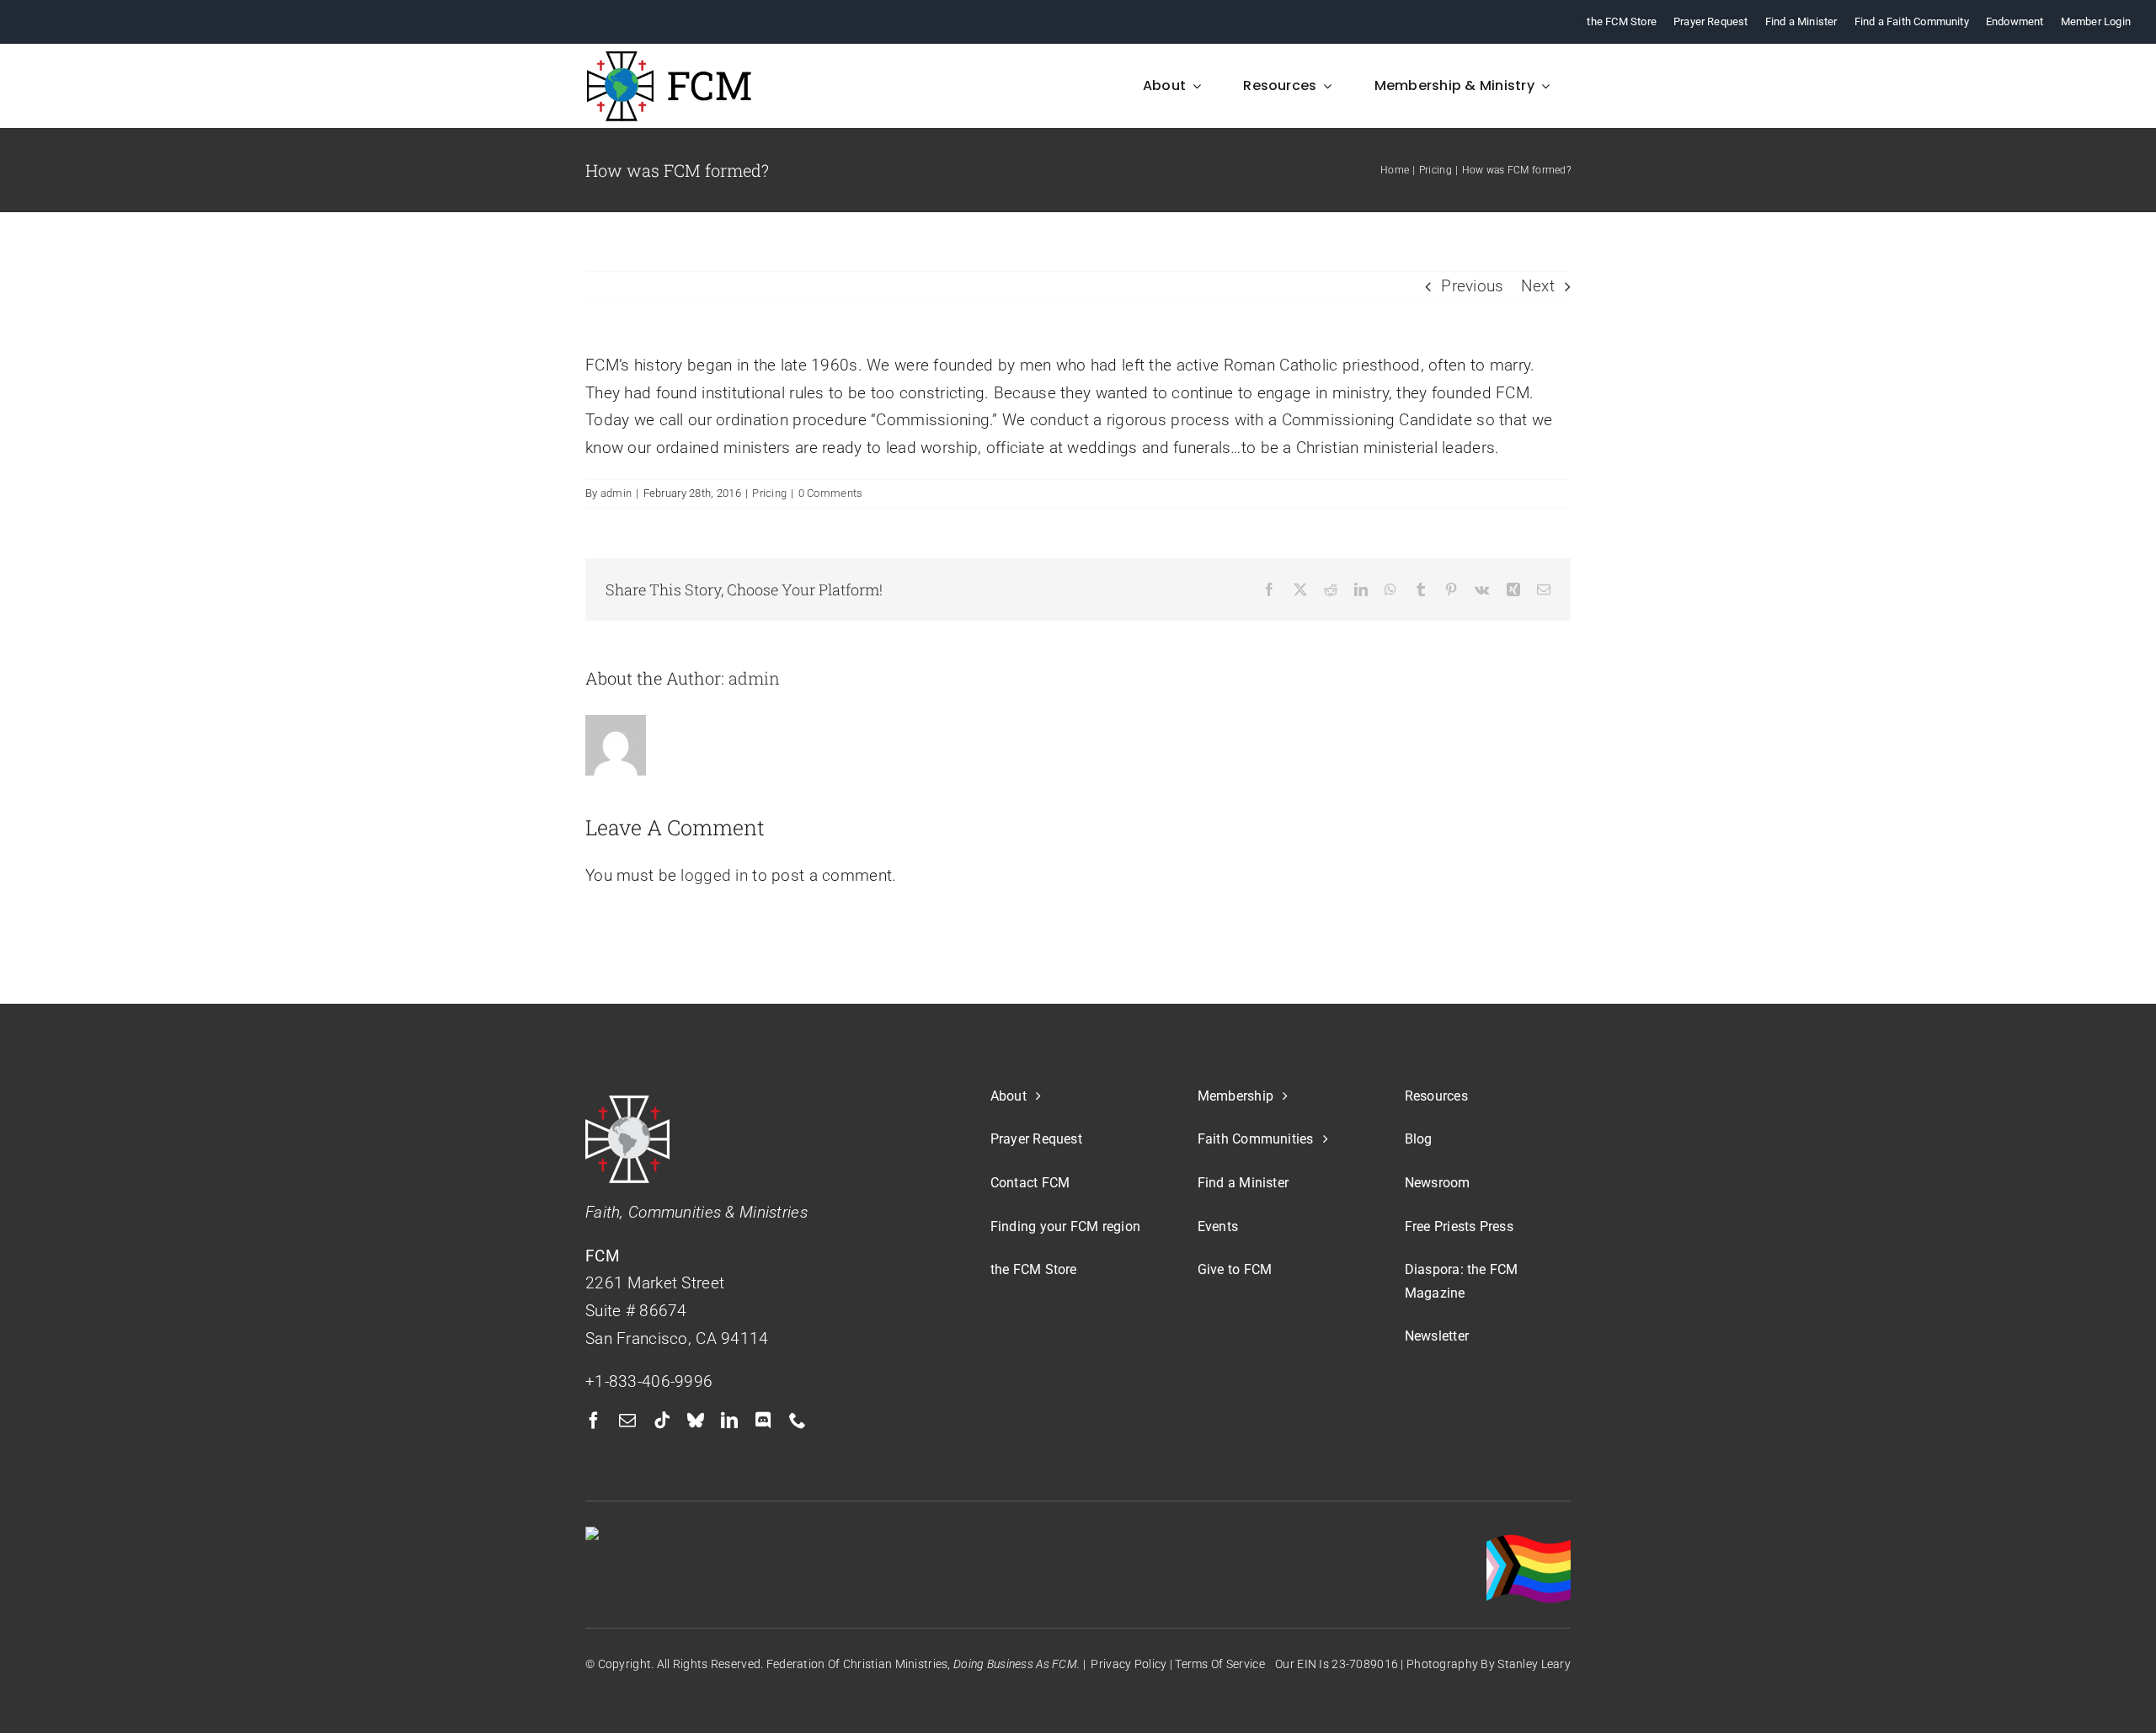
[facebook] (594, 1421)
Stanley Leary (1534, 1664)
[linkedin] (729, 1421)
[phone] (798, 1421)
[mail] (627, 1421)
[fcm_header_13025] (670, 58)
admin (616, 493)
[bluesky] (696, 1421)
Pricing (769, 493)
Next (1538, 286)
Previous (1472, 286)
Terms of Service (1220, 1664)
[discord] (763, 1421)
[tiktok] (662, 1421)
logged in (714, 875)
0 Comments (831, 493)
